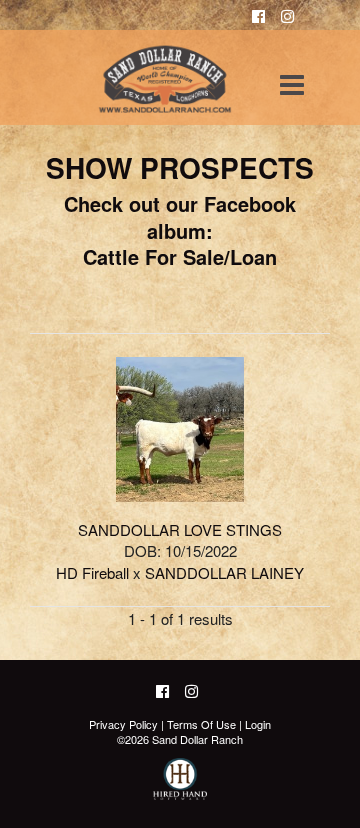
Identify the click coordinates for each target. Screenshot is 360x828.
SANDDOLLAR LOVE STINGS (180, 529)
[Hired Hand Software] (180, 788)
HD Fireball (92, 572)
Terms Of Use (201, 724)
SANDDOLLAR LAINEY (224, 572)
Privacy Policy (123, 724)
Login (258, 724)
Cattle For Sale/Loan (180, 256)
